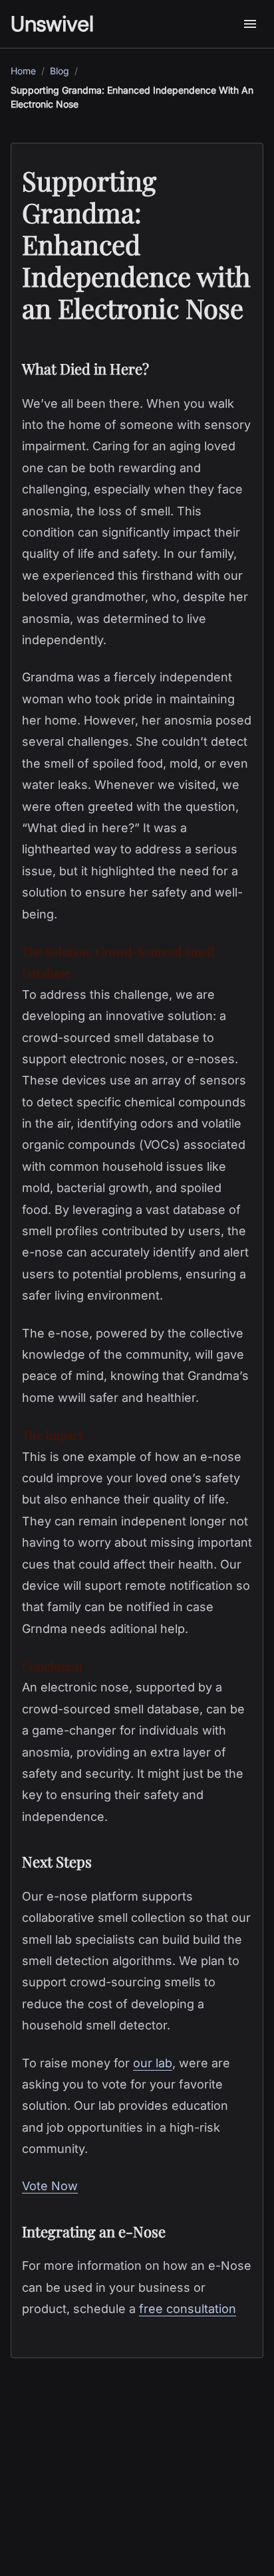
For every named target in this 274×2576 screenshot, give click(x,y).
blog (60, 71)
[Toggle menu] (250, 24)
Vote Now (50, 2186)
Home (23, 71)
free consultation (188, 2309)
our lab (153, 2063)
